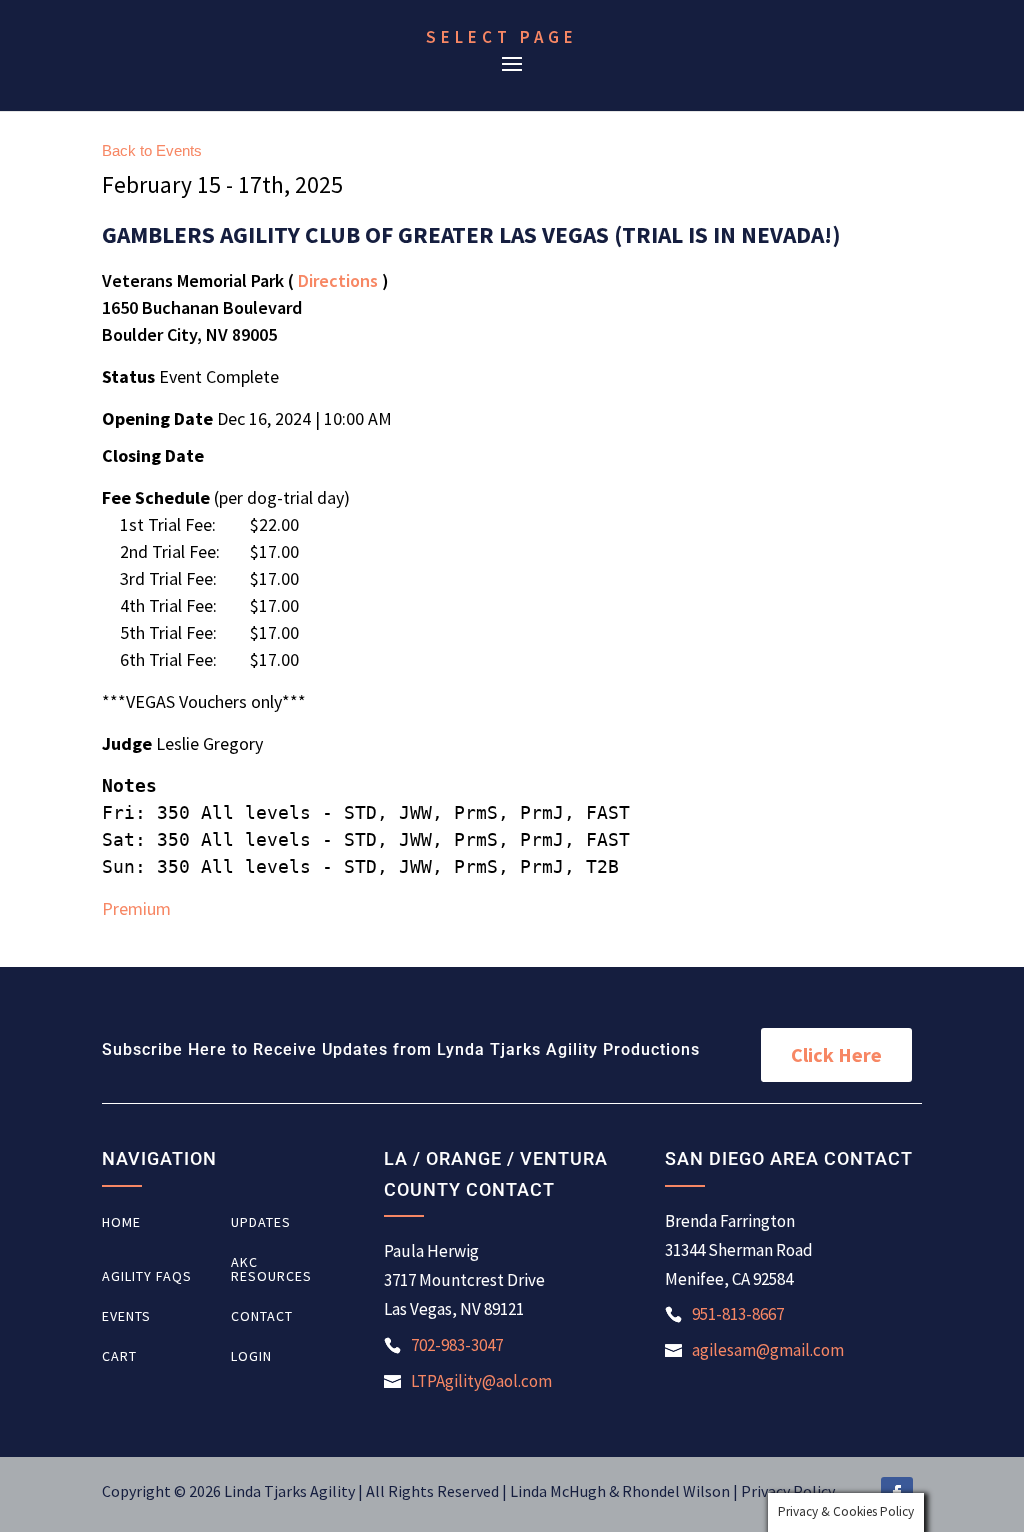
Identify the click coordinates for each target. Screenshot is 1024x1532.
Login (251, 1357)
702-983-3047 (457, 1345)
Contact (262, 1317)
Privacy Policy (788, 1491)
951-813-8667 (738, 1314)
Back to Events (152, 150)
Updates (261, 1223)
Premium (136, 908)
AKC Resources (271, 1270)
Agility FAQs (147, 1277)
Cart (119, 1357)
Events (126, 1317)
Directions (338, 280)
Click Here (836, 1054)
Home (121, 1223)
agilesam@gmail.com (768, 1350)
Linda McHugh (559, 1491)
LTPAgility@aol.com (481, 1381)
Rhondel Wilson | (681, 1491)
